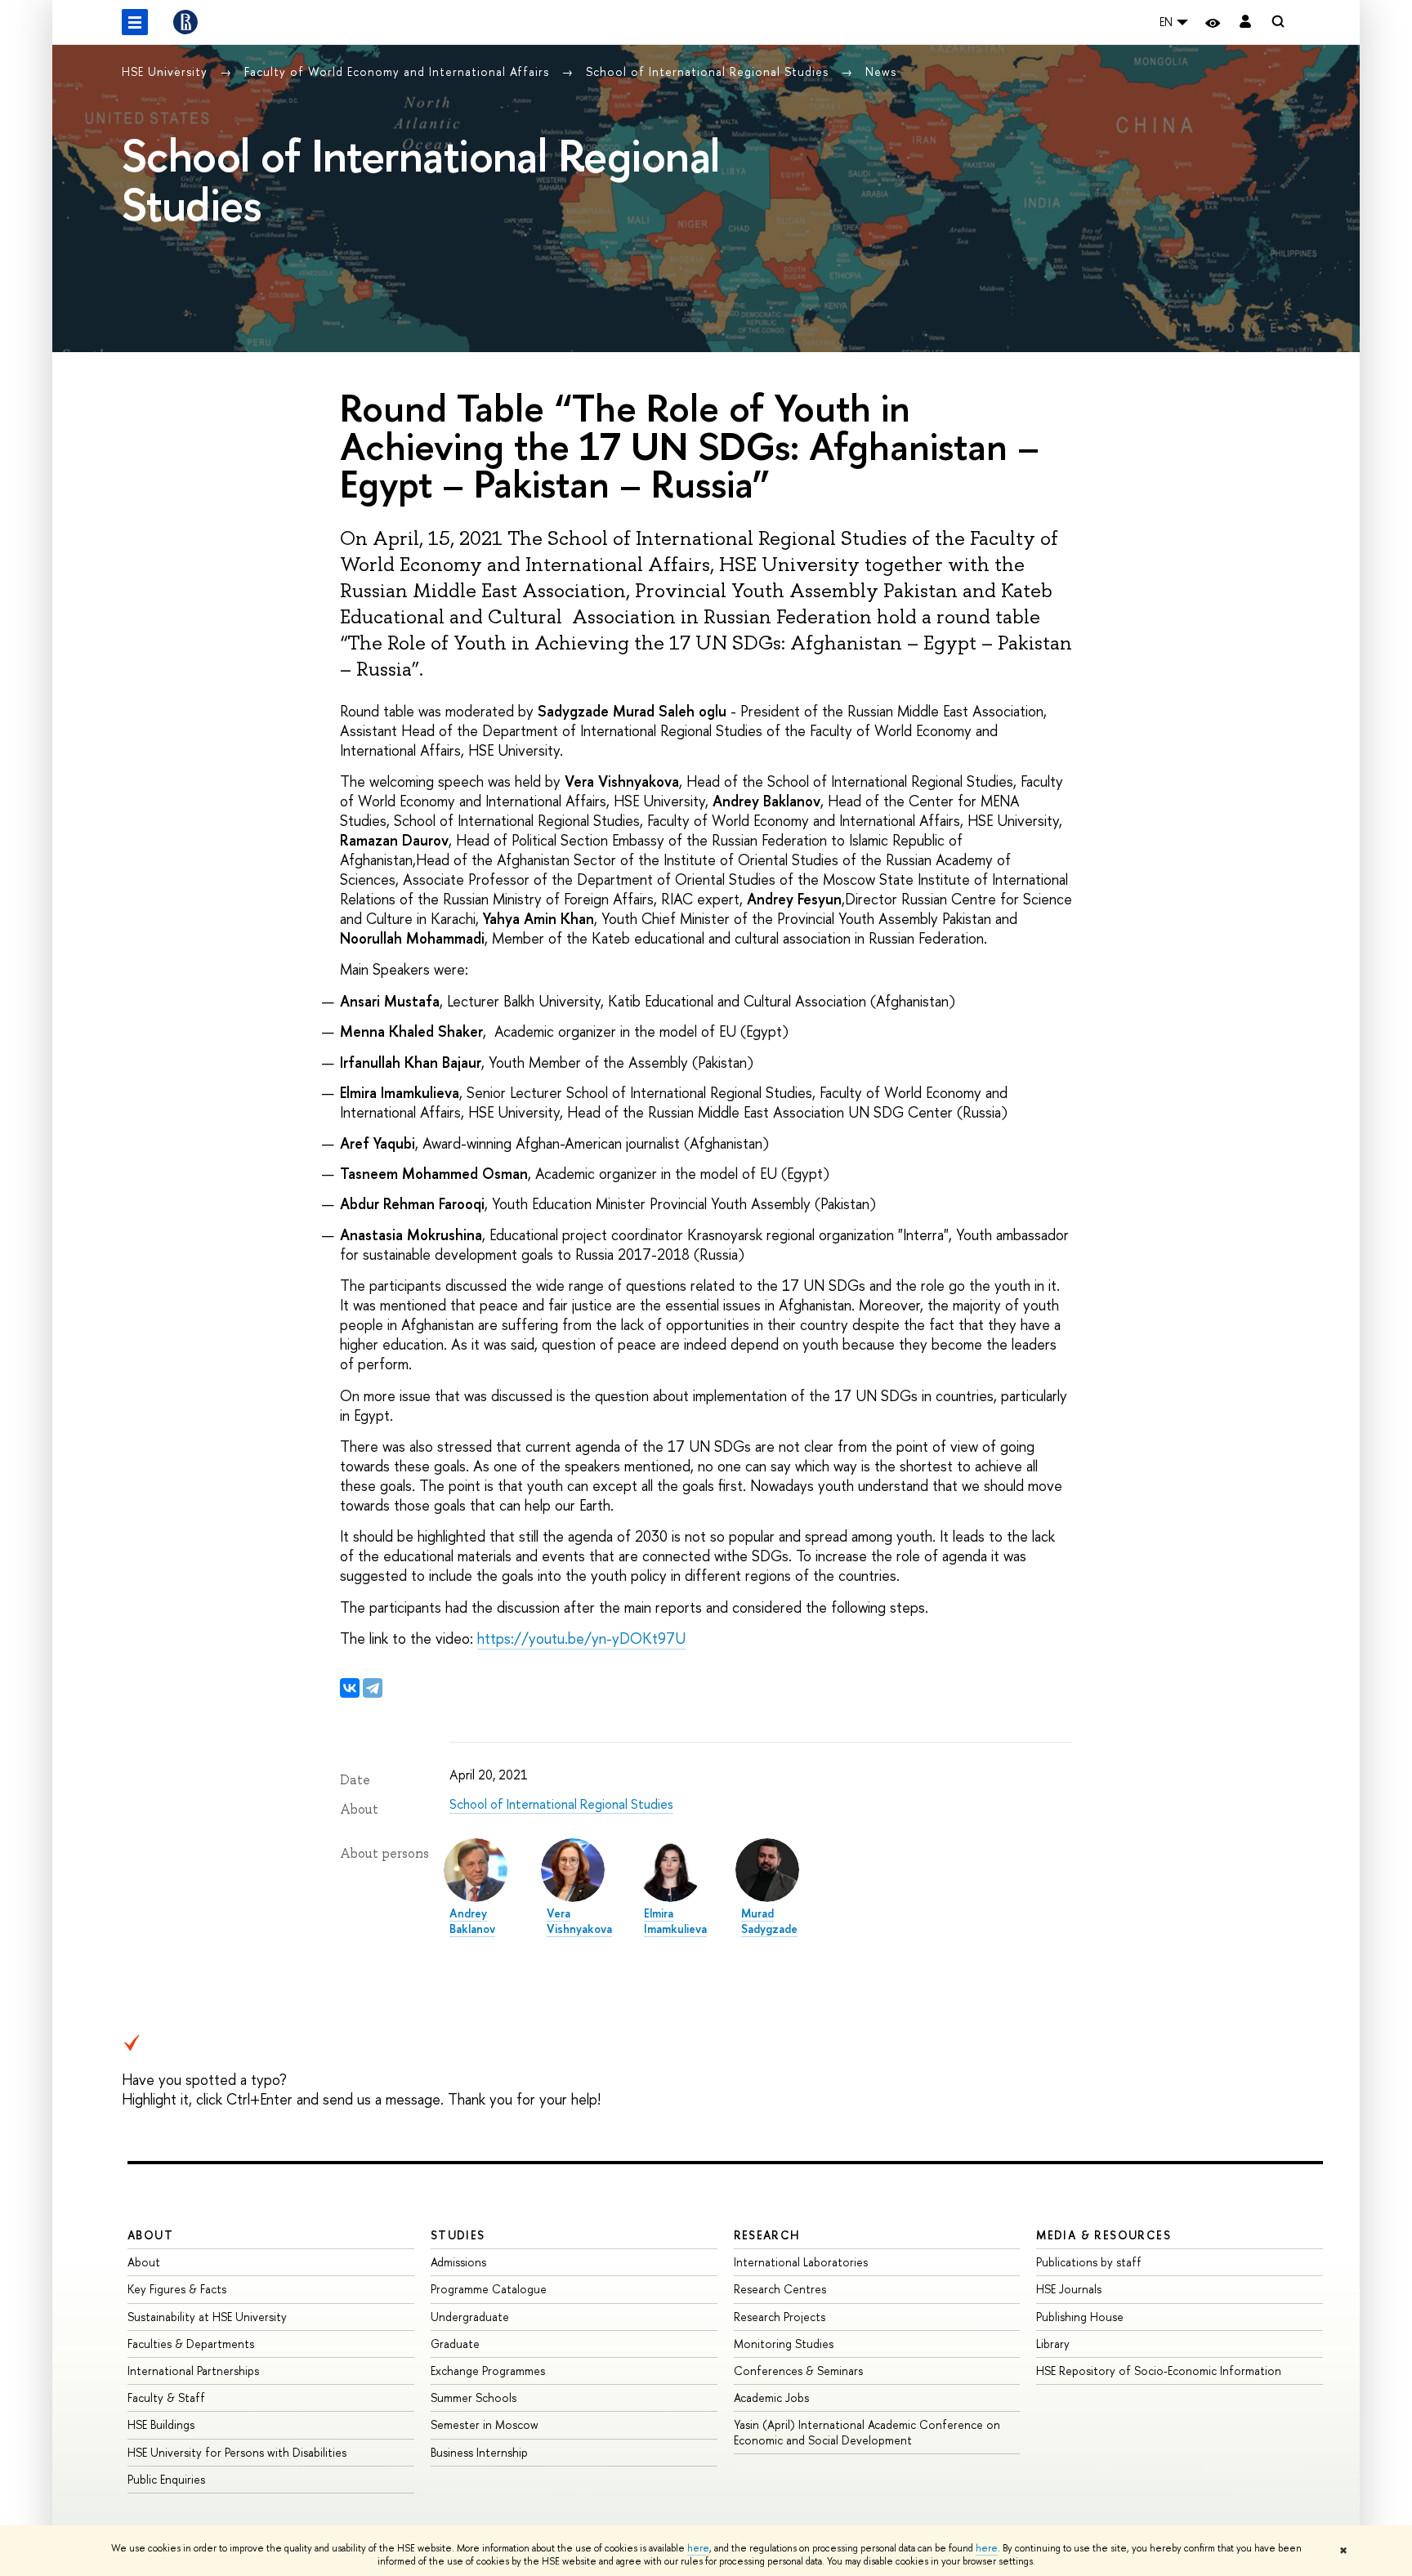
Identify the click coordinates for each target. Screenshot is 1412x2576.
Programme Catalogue (489, 2289)
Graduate (455, 2344)
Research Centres (780, 2289)
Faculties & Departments (191, 2344)
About (150, 2235)
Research (767, 2235)
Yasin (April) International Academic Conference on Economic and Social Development (867, 2432)
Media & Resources (1104, 2235)
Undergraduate (470, 2317)
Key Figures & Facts (177, 2289)
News (881, 71)
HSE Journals (1069, 2289)
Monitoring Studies (784, 2344)
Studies (458, 2235)
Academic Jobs (771, 2397)
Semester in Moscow (485, 2424)
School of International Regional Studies (709, 71)
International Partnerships (193, 2371)
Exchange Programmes (488, 2371)
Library (1053, 2344)
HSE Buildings (161, 2424)
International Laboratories (801, 2262)
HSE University (167, 71)
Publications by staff (1089, 2262)
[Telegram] (373, 1688)
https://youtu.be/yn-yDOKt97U (581, 1638)
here (698, 2548)
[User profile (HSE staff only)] (1245, 22)
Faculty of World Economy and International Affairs (399, 71)
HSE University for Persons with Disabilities (237, 2452)
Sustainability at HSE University (207, 2317)
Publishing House (1080, 2317)
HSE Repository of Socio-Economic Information (1159, 2371)
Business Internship (479, 2452)
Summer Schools (474, 2397)
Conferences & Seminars (798, 2371)
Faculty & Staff (166, 2397)
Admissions (458, 2262)
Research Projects (780, 2317)
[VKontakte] (350, 1688)
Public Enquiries (166, 2479)
